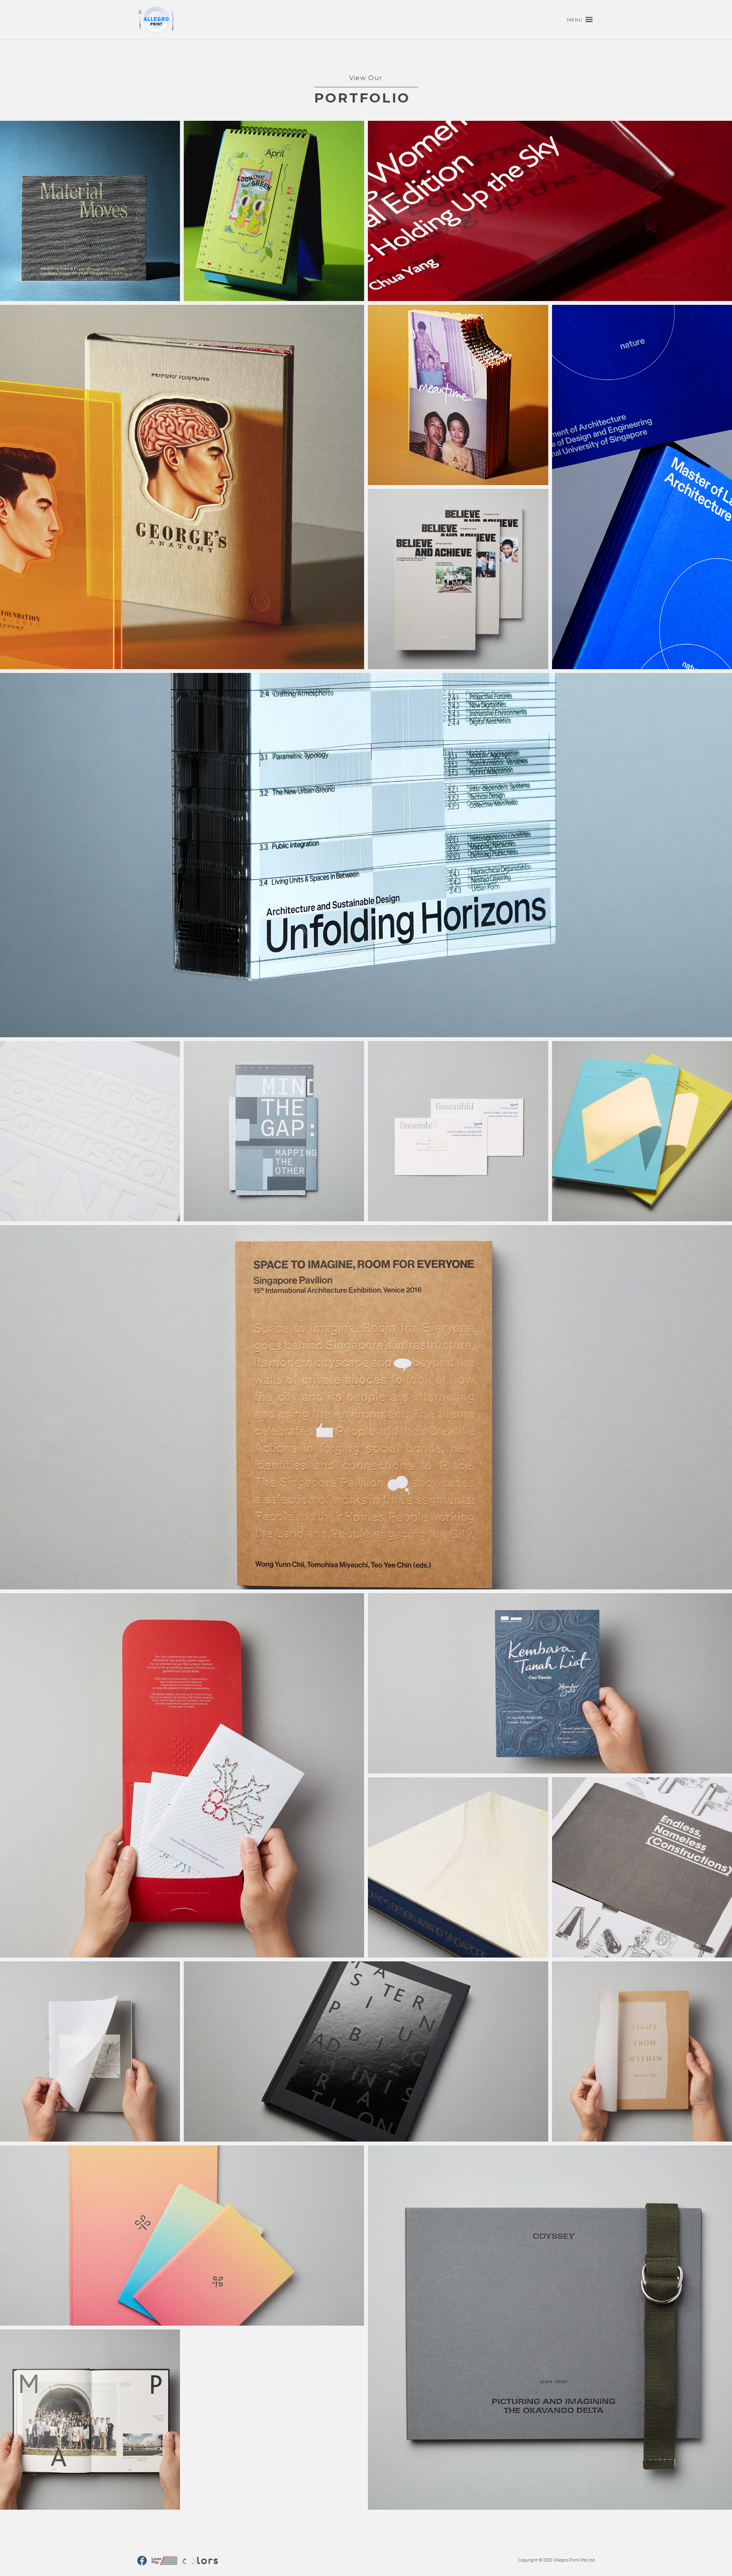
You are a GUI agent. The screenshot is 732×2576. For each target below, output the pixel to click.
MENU (575, 20)
